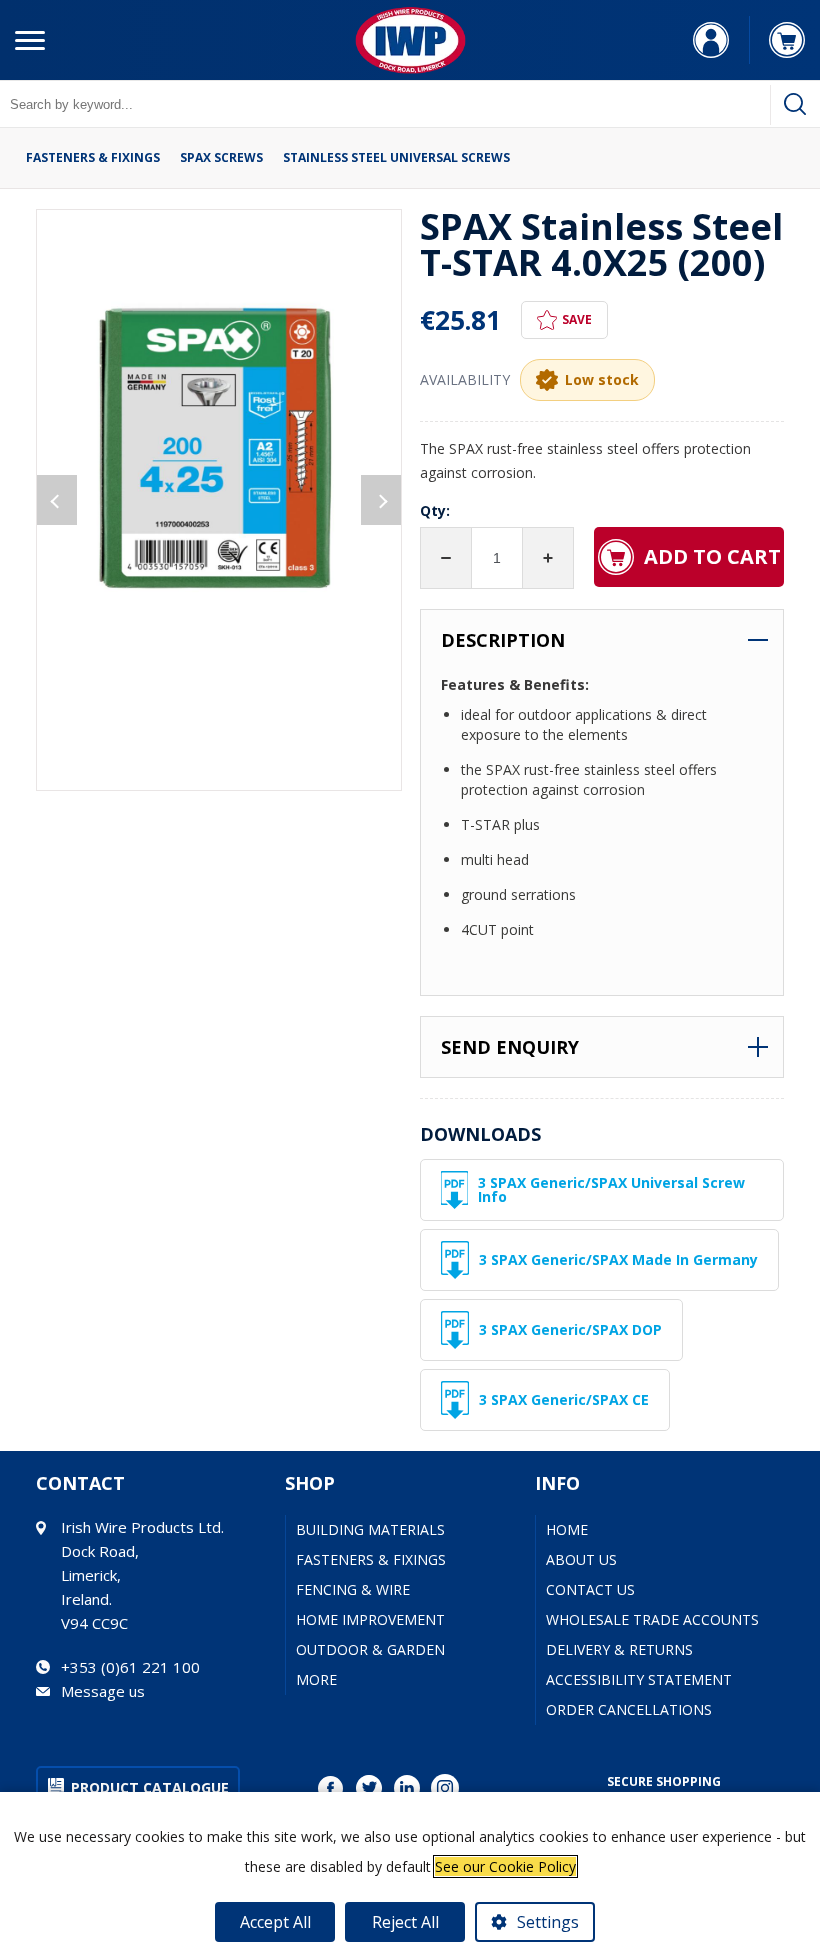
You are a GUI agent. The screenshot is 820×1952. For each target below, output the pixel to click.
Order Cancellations (629, 1709)
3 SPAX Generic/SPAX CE (564, 1399)
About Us (581, 1559)
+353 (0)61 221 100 (130, 1667)
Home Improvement (370, 1619)
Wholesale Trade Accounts (652, 1619)
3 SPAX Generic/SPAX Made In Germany (618, 1259)
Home (567, 1529)
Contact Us (590, 1589)
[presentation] (57, 500)
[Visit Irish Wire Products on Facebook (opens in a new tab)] (331, 1788)
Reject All (405, 1922)
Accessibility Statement (639, 1679)
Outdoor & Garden (370, 1649)
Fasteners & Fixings (93, 158)
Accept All (275, 1922)
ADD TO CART (712, 556)
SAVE (577, 319)
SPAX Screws (221, 158)
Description (503, 640)
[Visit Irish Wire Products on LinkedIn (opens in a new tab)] (407, 1788)
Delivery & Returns (619, 1649)
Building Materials (370, 1529)
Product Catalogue (150, 1787)
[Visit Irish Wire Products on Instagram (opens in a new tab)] (445, 1788)
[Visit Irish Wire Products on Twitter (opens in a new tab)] (369, 1788)
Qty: (435, 510)
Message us (103, 1691)
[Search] (795, 104)
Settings (548, 1922)
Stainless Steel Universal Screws (396, 158)
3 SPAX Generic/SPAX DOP (570, 1329)
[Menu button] (30, 40)
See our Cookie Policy (505, 1866)
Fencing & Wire (353, 1589)
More (316, 1679)
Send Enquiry (510, 1047)
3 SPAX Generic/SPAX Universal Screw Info (611, 1189)
